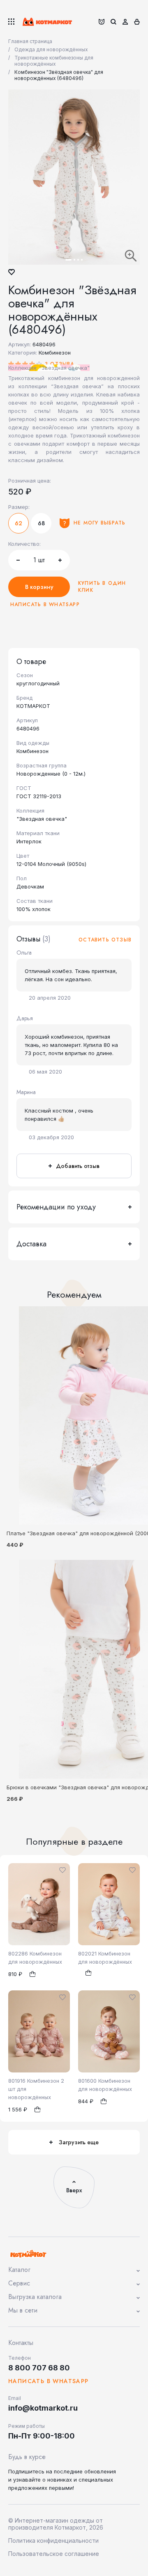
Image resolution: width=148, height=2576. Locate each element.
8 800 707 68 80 (39, 2368)
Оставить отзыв (105, 940)
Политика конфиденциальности (53, 2541)
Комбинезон (55, 353)
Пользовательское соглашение (54, 2554)
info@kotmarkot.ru (43, 2408)
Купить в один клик (102, 587)
